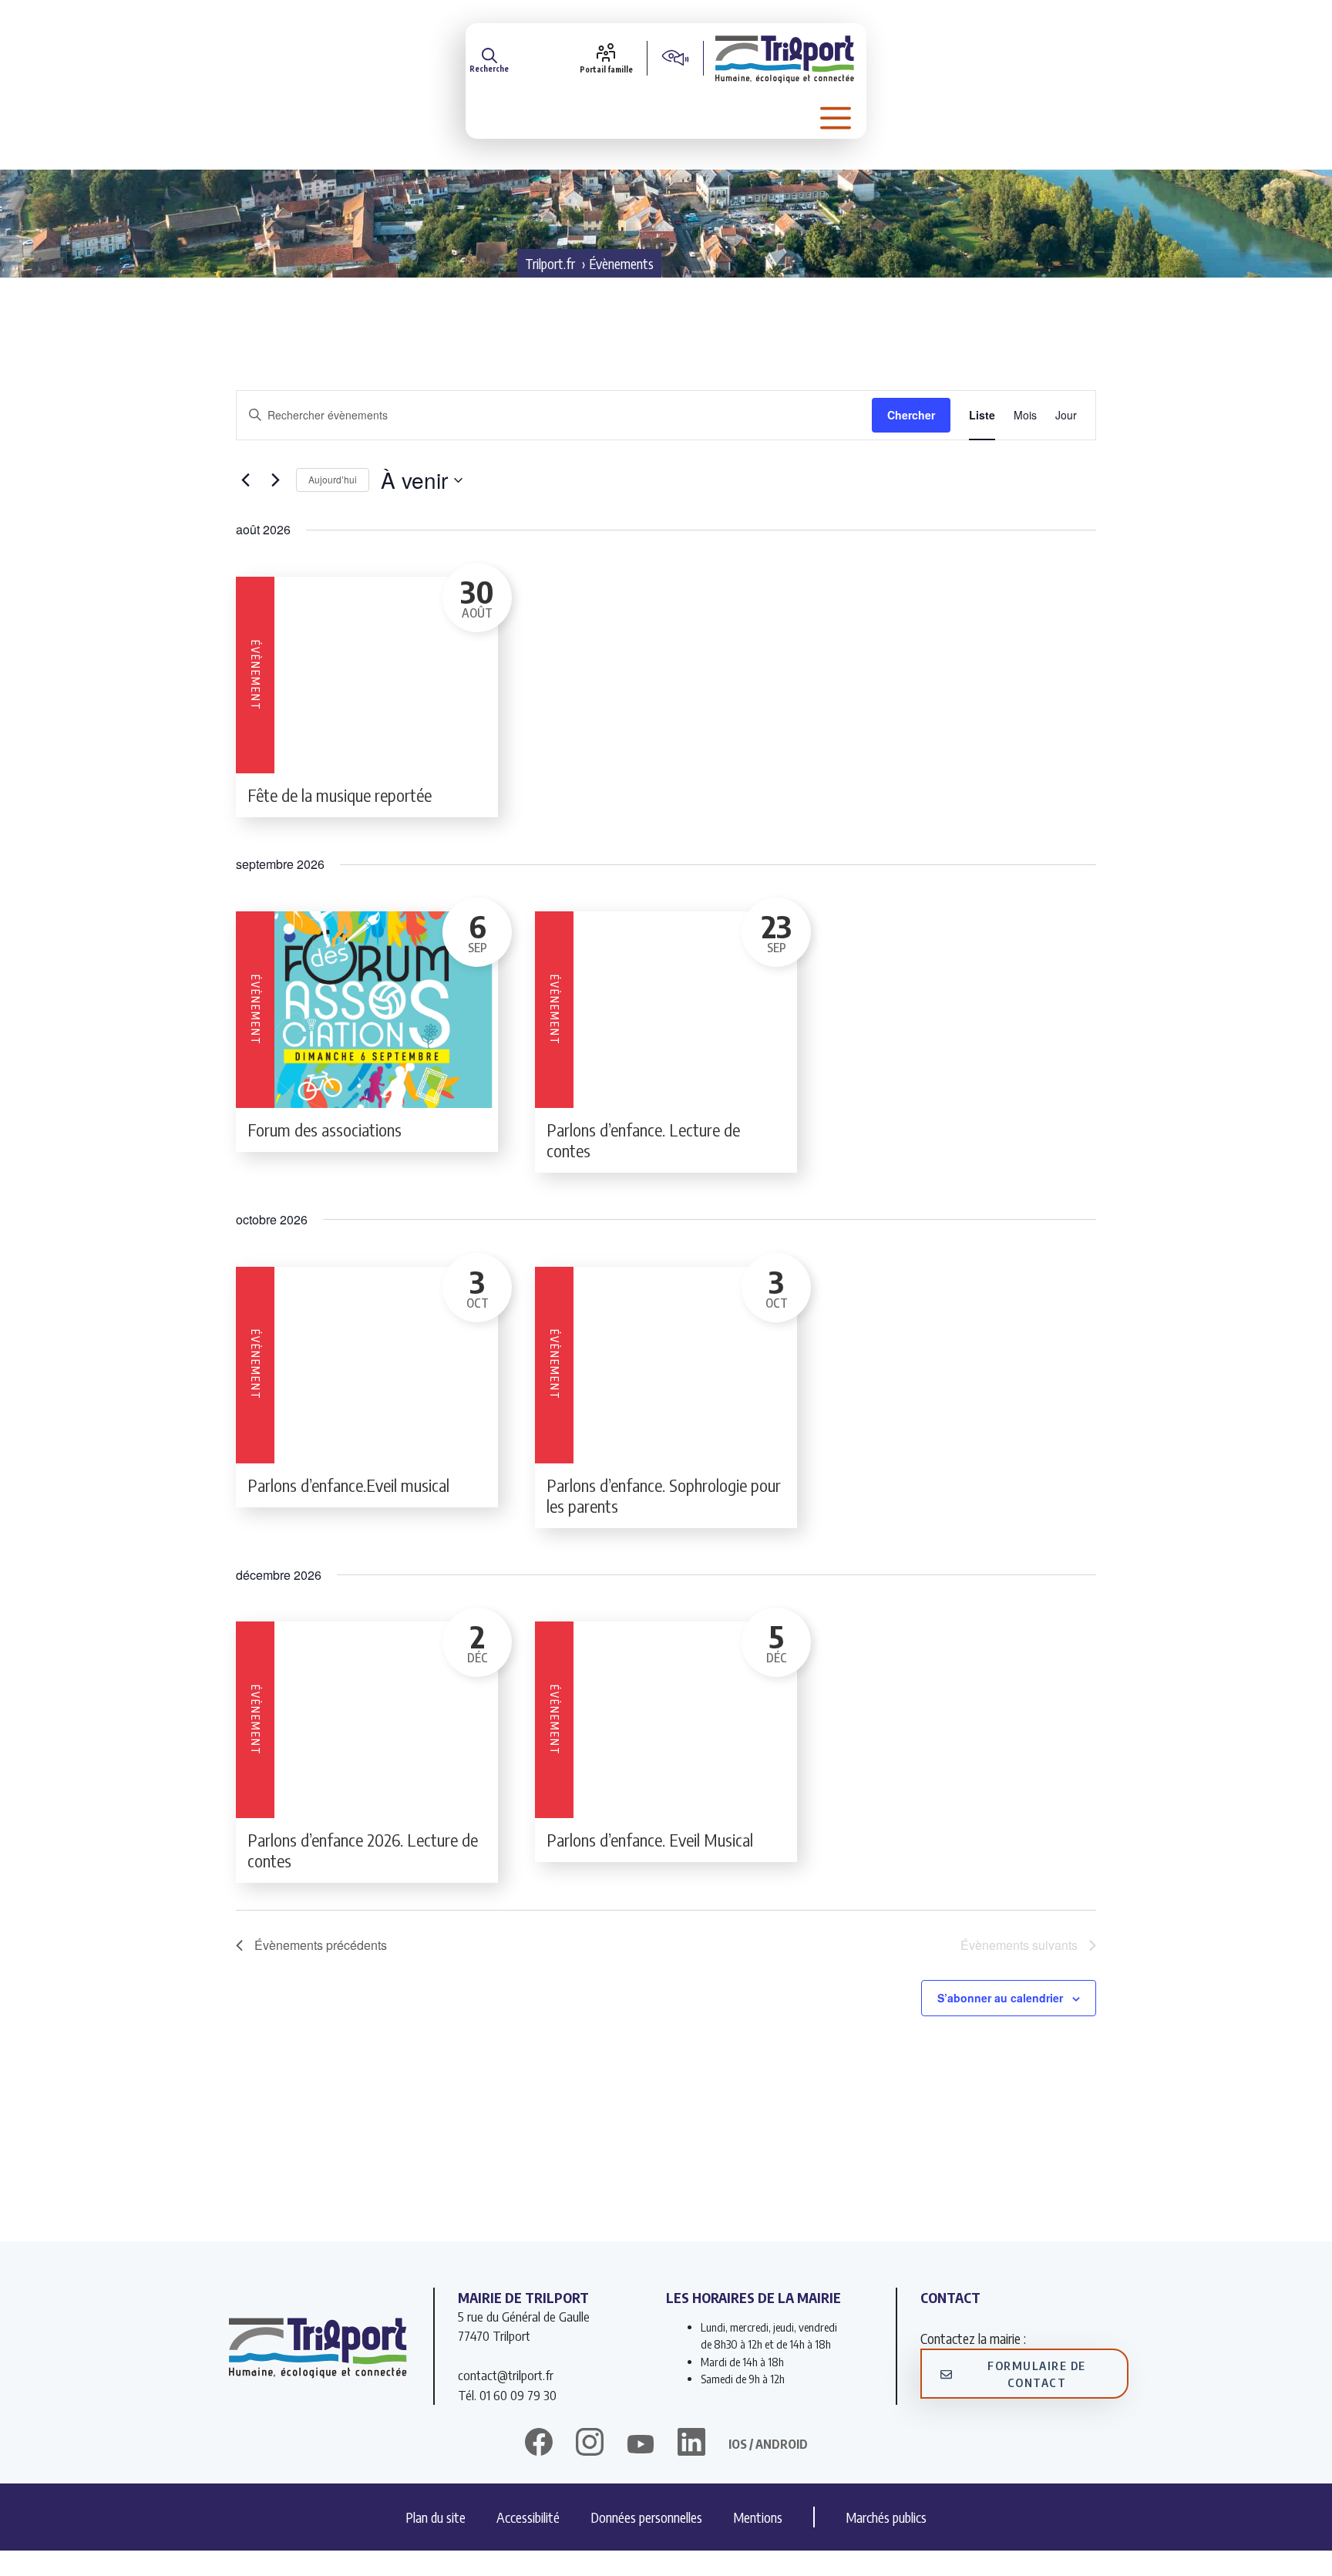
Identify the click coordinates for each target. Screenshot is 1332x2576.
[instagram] (590, 2444)
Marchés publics (886, 2517)
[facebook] (539, 2444)
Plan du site (436, 2517)
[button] (489, 58)
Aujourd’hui (333, 479)
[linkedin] (691, 2444)
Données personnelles (646, 2517)
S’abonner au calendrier (1000, 1998)
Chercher (911, 415)
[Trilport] (785, 58)
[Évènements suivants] (275, 480)
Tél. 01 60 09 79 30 (507, 2395)
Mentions (758, 2517)
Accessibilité (528, 2517)
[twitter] (641, 2444)
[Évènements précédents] (245, 480)
